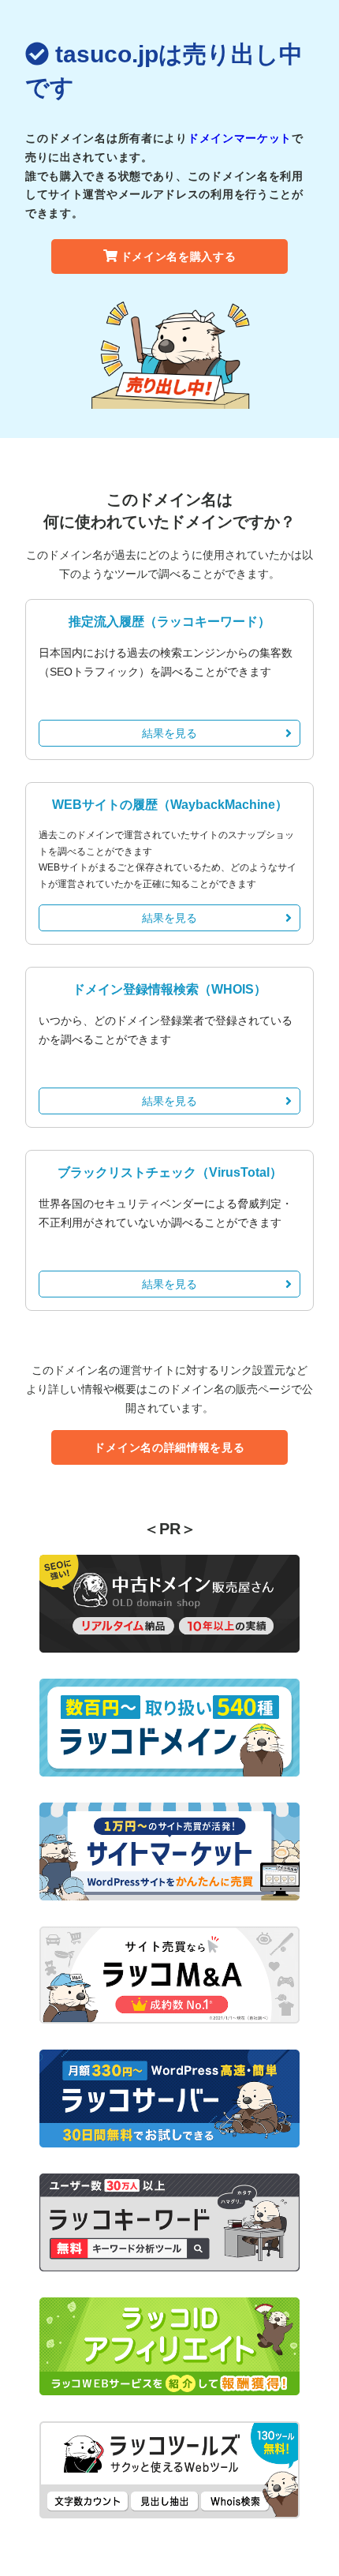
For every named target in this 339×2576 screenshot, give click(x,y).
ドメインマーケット (240, 138)
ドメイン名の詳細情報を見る (169, 1447)
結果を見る (169, 733)
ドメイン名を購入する (179, 256)
